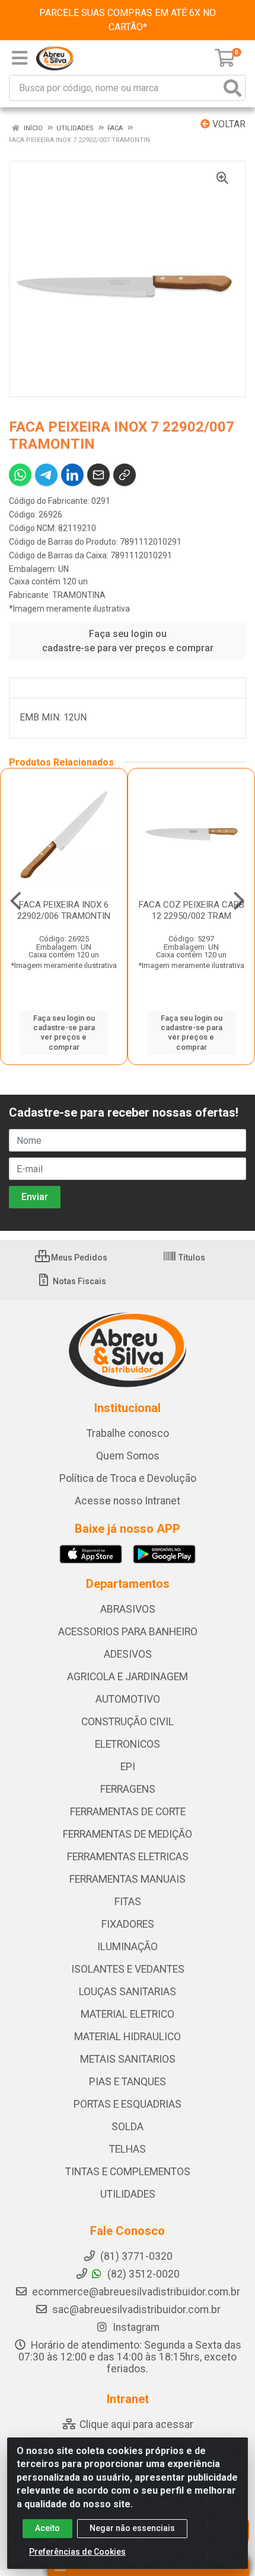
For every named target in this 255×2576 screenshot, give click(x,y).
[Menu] (20, 58)
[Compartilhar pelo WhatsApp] (20, 475)
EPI (128, 1767)
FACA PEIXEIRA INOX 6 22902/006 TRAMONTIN (64, 910)
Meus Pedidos (78, 1258)
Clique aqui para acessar (135, 2424)
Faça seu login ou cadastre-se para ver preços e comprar (128, 641)
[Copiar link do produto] (125, 475)
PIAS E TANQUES (128, 2082)
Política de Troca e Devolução (128, 1478)
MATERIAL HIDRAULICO (128, 2037)
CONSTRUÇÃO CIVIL (128, 1722)
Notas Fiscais (79, 1281)
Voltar (228, 124)
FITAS (128, 1902)
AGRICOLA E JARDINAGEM (128, 1677)
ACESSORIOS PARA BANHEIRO (128, 1632)
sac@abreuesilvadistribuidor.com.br (136, 2310)
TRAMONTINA (79, 595)
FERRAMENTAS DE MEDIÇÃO (128, 1834)
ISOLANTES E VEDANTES (128, 1969)
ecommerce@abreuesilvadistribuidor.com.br (136, 2292)
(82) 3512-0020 (142, 2274)
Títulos (191, 1258)
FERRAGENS (128, 1789)
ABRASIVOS (128, 1609)
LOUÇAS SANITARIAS (128, 1992)
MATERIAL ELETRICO (128, 2014)
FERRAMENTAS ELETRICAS (128, 1857)
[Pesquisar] (232, 88)
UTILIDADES (128, 2194)
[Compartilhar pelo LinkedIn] (72, 475)
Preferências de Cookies (77, 2552)
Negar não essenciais (132, 2528)
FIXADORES (128, 1924)
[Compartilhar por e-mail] (98, 475)
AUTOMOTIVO (128, 1699)
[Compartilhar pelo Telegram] (46, 475)
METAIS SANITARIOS (128, 2059)
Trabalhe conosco (128, 1433)
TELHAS (128, 2149)
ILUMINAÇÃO (128, 1947)
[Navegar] (16, 901)
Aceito (47, 2528)
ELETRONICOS (128, 1744)
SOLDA (128, 2127)
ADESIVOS (128, 1654)
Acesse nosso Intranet (128, 1501)
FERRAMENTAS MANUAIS (128, 1879)
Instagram (135, 2327)
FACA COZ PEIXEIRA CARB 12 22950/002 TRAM (192, 910)
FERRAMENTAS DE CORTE (128, 1812)
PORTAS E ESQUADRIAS (128, 2104)
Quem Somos (128, 1456)
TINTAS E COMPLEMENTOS (128, 2172)
